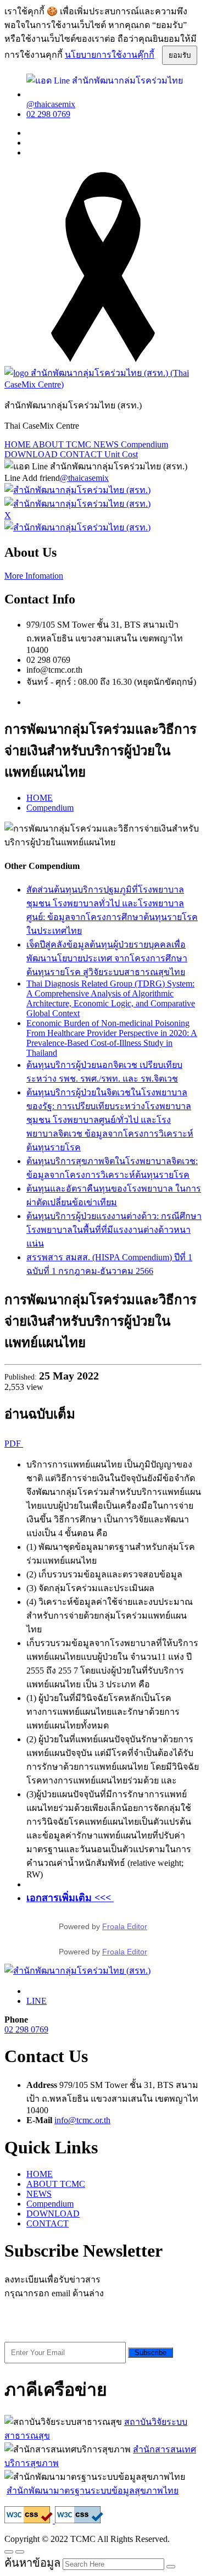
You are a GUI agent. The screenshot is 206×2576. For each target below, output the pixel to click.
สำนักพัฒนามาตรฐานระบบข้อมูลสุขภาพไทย (93, 2491)
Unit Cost (121, 454)
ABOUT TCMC (63, 444)
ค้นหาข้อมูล (32, 2563)
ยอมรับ (180, 55)
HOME (18, 444)
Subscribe (151, 2353)
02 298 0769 (48, 114)
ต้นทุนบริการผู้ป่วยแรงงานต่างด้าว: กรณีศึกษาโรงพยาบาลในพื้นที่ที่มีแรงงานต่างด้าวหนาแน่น (114, 1230)
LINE (37, 2001)
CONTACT (82, 454)
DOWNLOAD (32, 454)
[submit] (171, 2567)
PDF (14, 1444)
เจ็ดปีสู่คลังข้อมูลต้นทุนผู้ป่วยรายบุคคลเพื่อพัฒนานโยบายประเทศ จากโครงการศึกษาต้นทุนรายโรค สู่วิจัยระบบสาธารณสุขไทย (107, 958)
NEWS (107, 444)
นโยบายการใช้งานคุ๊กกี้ (110, 55)
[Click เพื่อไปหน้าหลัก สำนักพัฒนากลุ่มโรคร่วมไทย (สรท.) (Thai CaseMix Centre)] (103, 384)
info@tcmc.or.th (82, 2120)
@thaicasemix (84, 478)
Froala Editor (125, 1926)
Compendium (144, 444)
